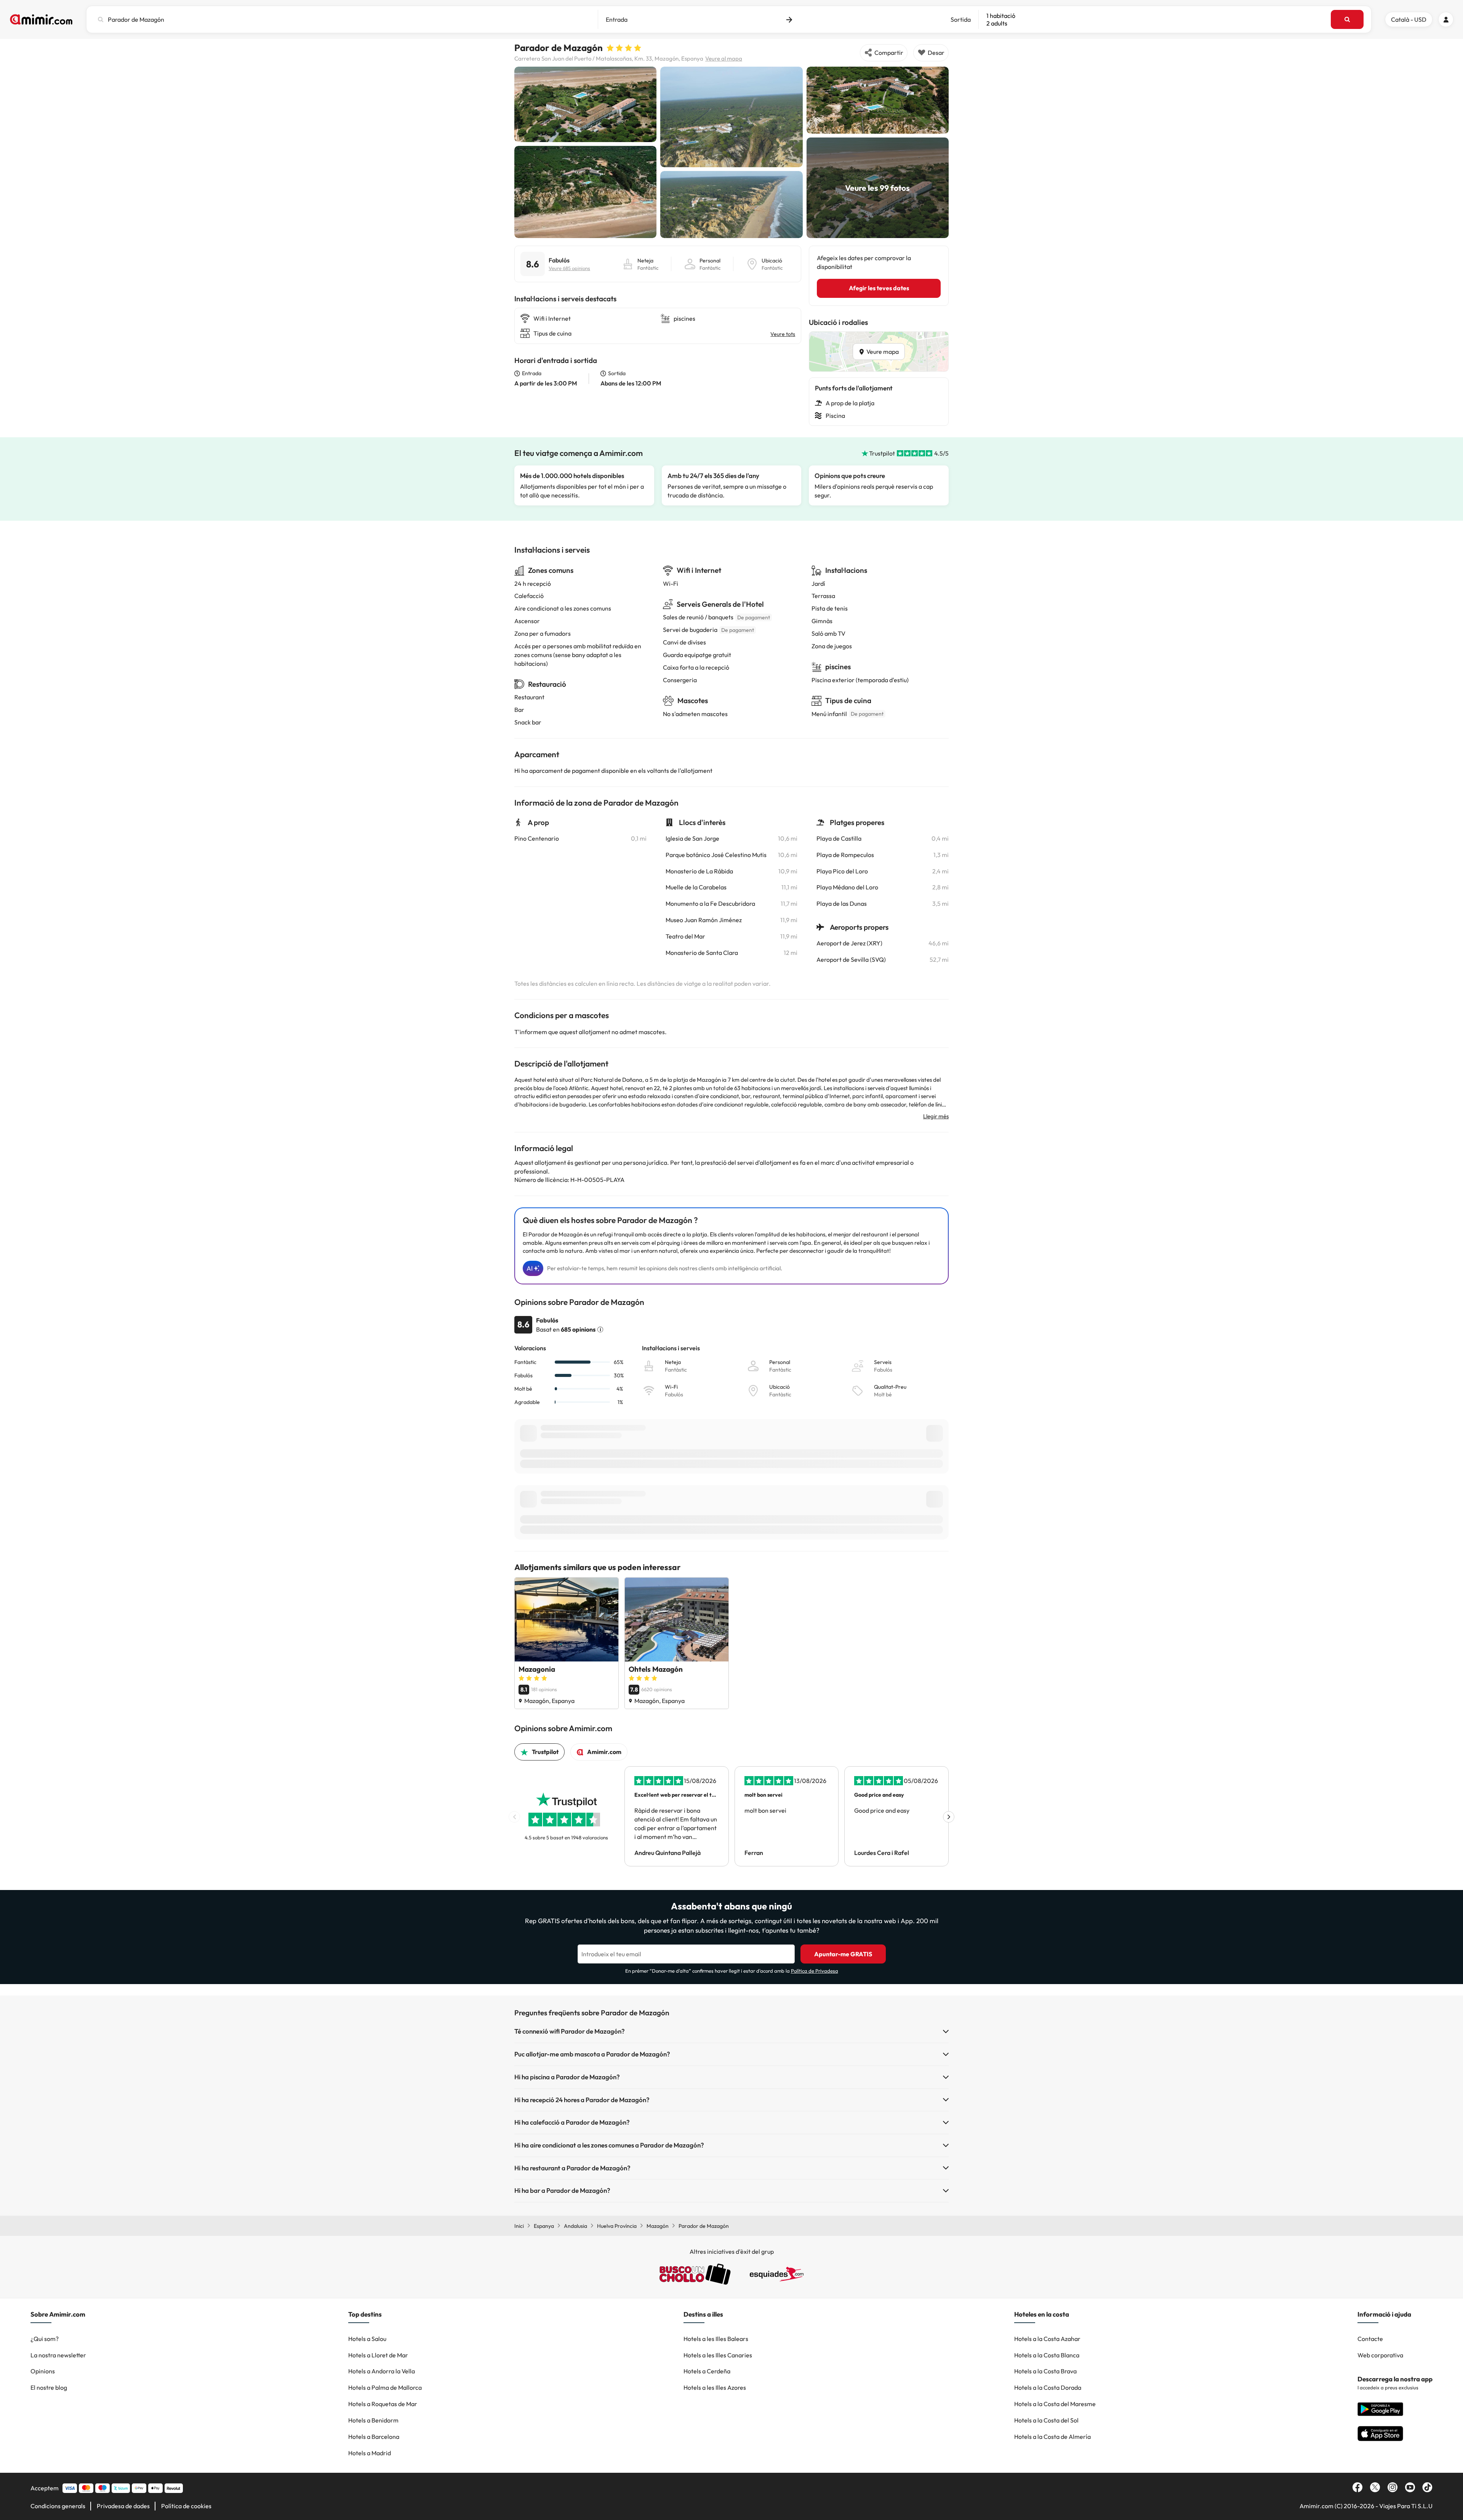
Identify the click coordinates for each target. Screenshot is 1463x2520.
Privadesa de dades (123, 2506)
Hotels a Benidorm (373, 2420)
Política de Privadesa (815, 1971)
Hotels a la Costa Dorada (1048, 2387)
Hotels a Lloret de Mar (378, 2355)
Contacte (1370, 2339)
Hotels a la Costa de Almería (1052, 2437)
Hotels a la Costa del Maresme (1055, 2404)
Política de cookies (186, 2506)
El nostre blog (49, 2387)
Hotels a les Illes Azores (715, 2387)
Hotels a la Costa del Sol (1046, 2420)
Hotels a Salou (367, 2339)
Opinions (43, 2371)
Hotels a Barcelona (374, 2437)
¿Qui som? (45, 2339)
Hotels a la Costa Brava (1045, 2371)
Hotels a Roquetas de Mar (383, 2404)
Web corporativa (1380, 2355)
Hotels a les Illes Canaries (718, 2355)
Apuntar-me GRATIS (843, 1954)
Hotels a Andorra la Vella (382, 2371)
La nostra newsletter (58, 2355)
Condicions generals (58, 2506)
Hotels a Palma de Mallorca (385, 2387)
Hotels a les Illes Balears (716, 2339)
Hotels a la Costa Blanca (1047, 2355)
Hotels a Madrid (370, 2453)
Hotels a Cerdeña (707, 2371)
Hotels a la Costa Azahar (1047, 2339)
